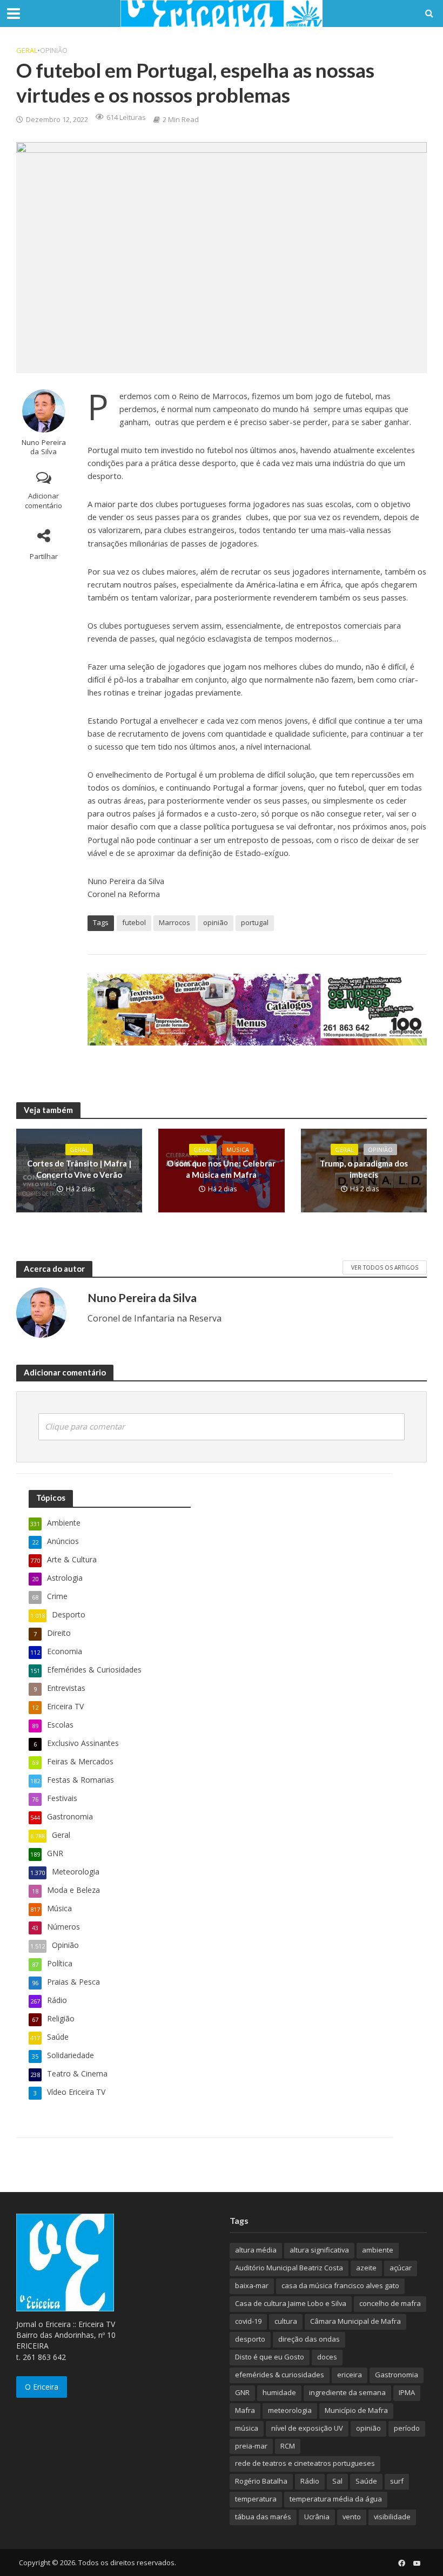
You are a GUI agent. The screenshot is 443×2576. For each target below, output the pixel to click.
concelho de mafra (390, 2303)
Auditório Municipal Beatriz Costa (289, 2268)
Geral (27, 50)
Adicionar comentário (43, 501)
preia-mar (251, 2446)
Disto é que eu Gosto (270, 2357)
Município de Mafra (356, 2410)
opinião (216, 922)
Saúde (366, 2481)
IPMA (407, 2392)
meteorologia (290, 2410)
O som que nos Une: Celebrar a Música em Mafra (221, 1169)
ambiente (378, 2250)
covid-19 (248, 2321)
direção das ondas (309, 2339)
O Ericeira (42, 2387)
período (407, 2428)
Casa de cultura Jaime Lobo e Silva (291, 2303)
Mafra (245, 2410)
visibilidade (392, 2517)
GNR (242, 2392)
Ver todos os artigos (385, 1267)
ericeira (350, 2375)
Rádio (310, 2481)
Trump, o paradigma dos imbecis (364, 1169)
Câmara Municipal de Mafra (355, 2321)
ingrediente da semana (347, 2392)
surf (397, 2481)
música (247, 2428)
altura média (256, 2250)
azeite (366, 2268)
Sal (337, 2481)
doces (327, 2357)
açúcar (401, 2268)
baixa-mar (252, 2285)
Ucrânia (317, 2517)
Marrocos (174, 922)
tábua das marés (263, 2517)
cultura (286, 2321)
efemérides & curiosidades (280, 2375)
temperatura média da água (336, 2499)
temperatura (256, 2499)
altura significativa (319, 2250)
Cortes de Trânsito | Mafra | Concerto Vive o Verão (79, 1169)
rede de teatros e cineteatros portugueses (305, 2463)
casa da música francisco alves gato (340, 2285)
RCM (288, 2446)
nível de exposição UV (307, 2428)
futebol (134, 922)
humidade (279, 2392)
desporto (250, 2339)
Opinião (54, 50)
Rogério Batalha (261, 2481)
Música (238, 1149)
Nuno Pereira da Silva (44, 447)
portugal (255, 922)
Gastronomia (397, 2375)
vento (352, 2517)
